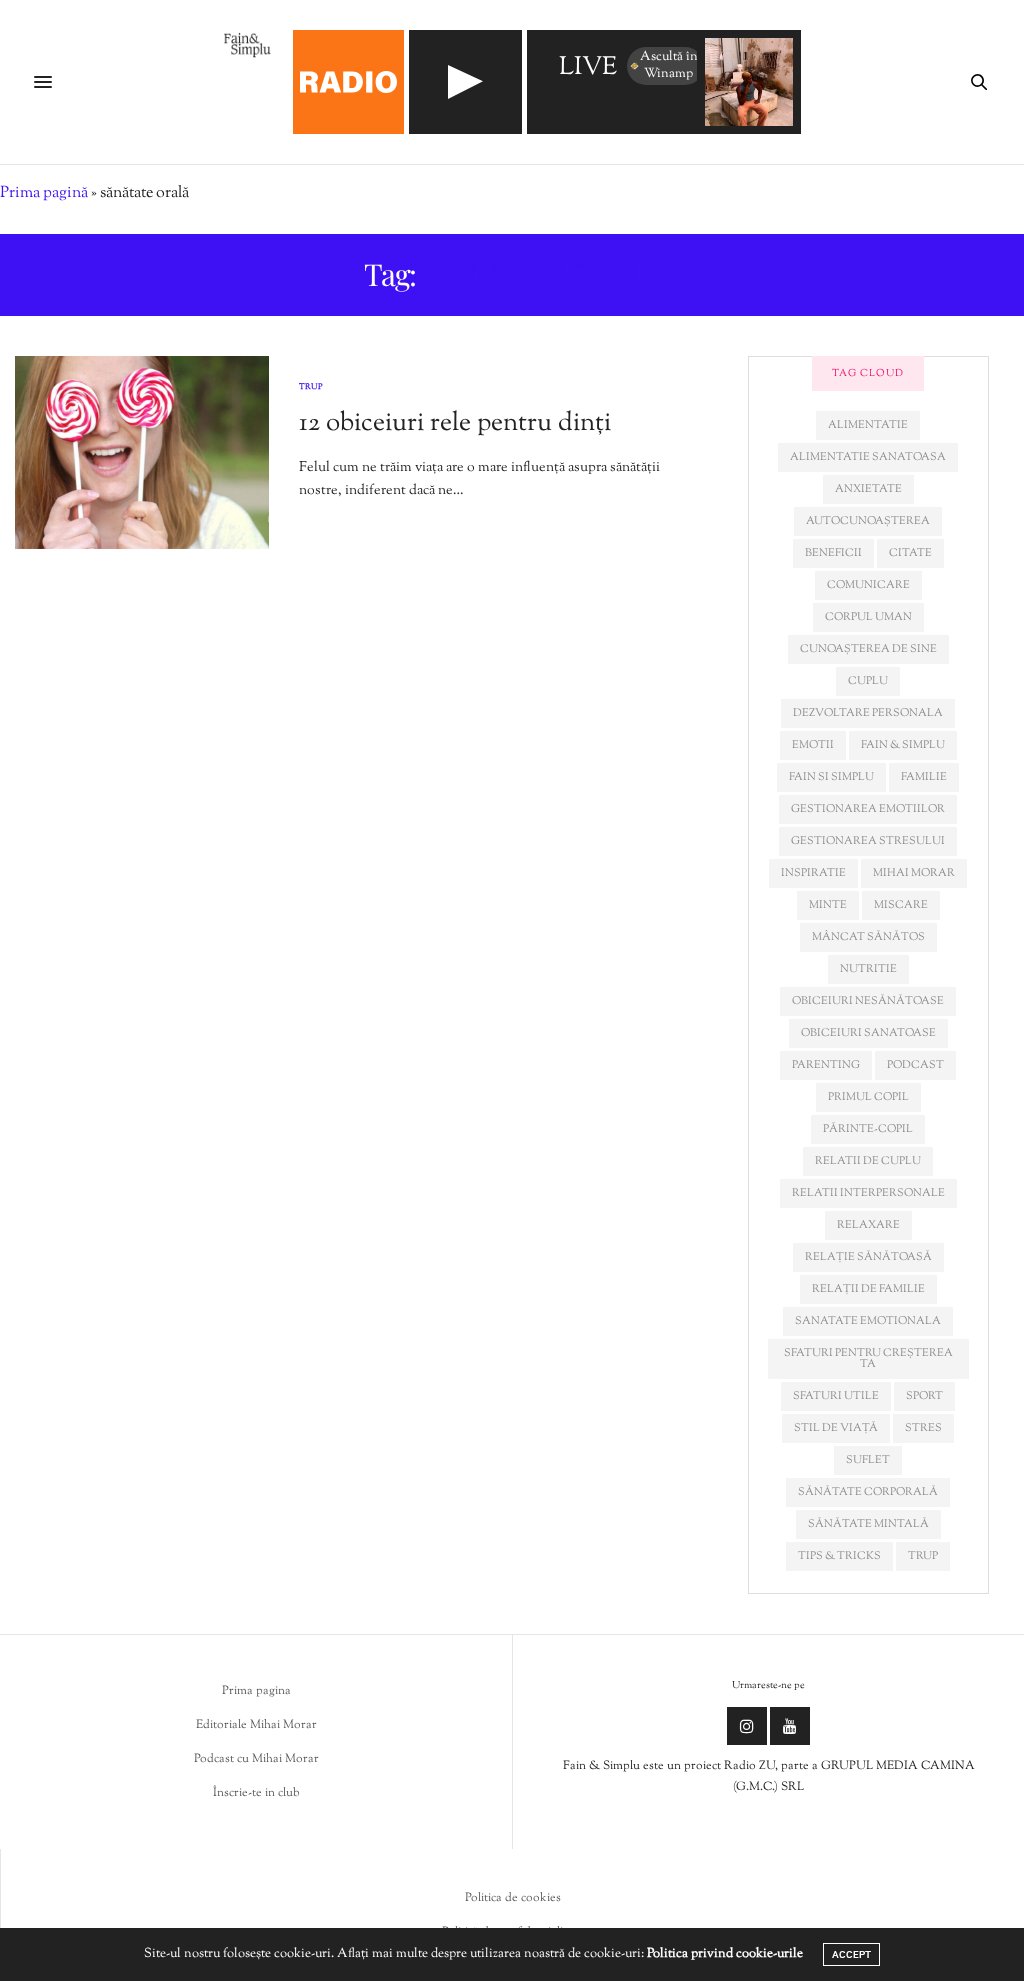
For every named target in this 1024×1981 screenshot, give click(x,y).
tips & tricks (839, 1556)
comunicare (868, 585)
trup (923, 1556)
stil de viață (836, 1428)
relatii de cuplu (868, 1161)
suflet (868, 1460)
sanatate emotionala (868, 1321)
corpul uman (868, 617)
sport (924, 1396)
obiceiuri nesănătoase (868, 1001)
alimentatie (868, 425)
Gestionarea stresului (868, 841)
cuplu (868, 681)
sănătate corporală (868, 1492)
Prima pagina (256, 1691)
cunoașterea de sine (868, 649)
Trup (311, 387)
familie (924, 777)
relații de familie (868, 1289)
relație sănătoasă (868, 1257)
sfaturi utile (836, 1396)
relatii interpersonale (868, 1193)
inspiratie (813, 873)
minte (828, 905)
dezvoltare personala (868, 713)
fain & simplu (903, 745)
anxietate (868, 489)
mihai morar (914, 873)
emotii (813, 745)
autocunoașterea (868, 521)
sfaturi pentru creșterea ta (868, 1358)
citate (910, 553)
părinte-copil (868, 1129)
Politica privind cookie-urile (725, 1954)
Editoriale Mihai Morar (256, 1725)
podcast (915, 1065)
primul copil (868, 1097)
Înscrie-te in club (256, 1793)
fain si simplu (831, 777)
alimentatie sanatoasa (868, 457)
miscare (901, 905)
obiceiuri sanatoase (868, 1033)
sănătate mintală (868, 1524)
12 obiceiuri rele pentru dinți (455, 423)
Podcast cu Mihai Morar (256, 1759)
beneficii (833, 553)
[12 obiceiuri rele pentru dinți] (142, 452)
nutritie (868, 969)
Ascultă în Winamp (669, 65)
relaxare (868, 1225)
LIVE (588, 68)
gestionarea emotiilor (868, 809)
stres (923, 1428)
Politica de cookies (513, 1898)
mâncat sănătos (868, 937)
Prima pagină (44, 193)
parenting (826, 1065)
